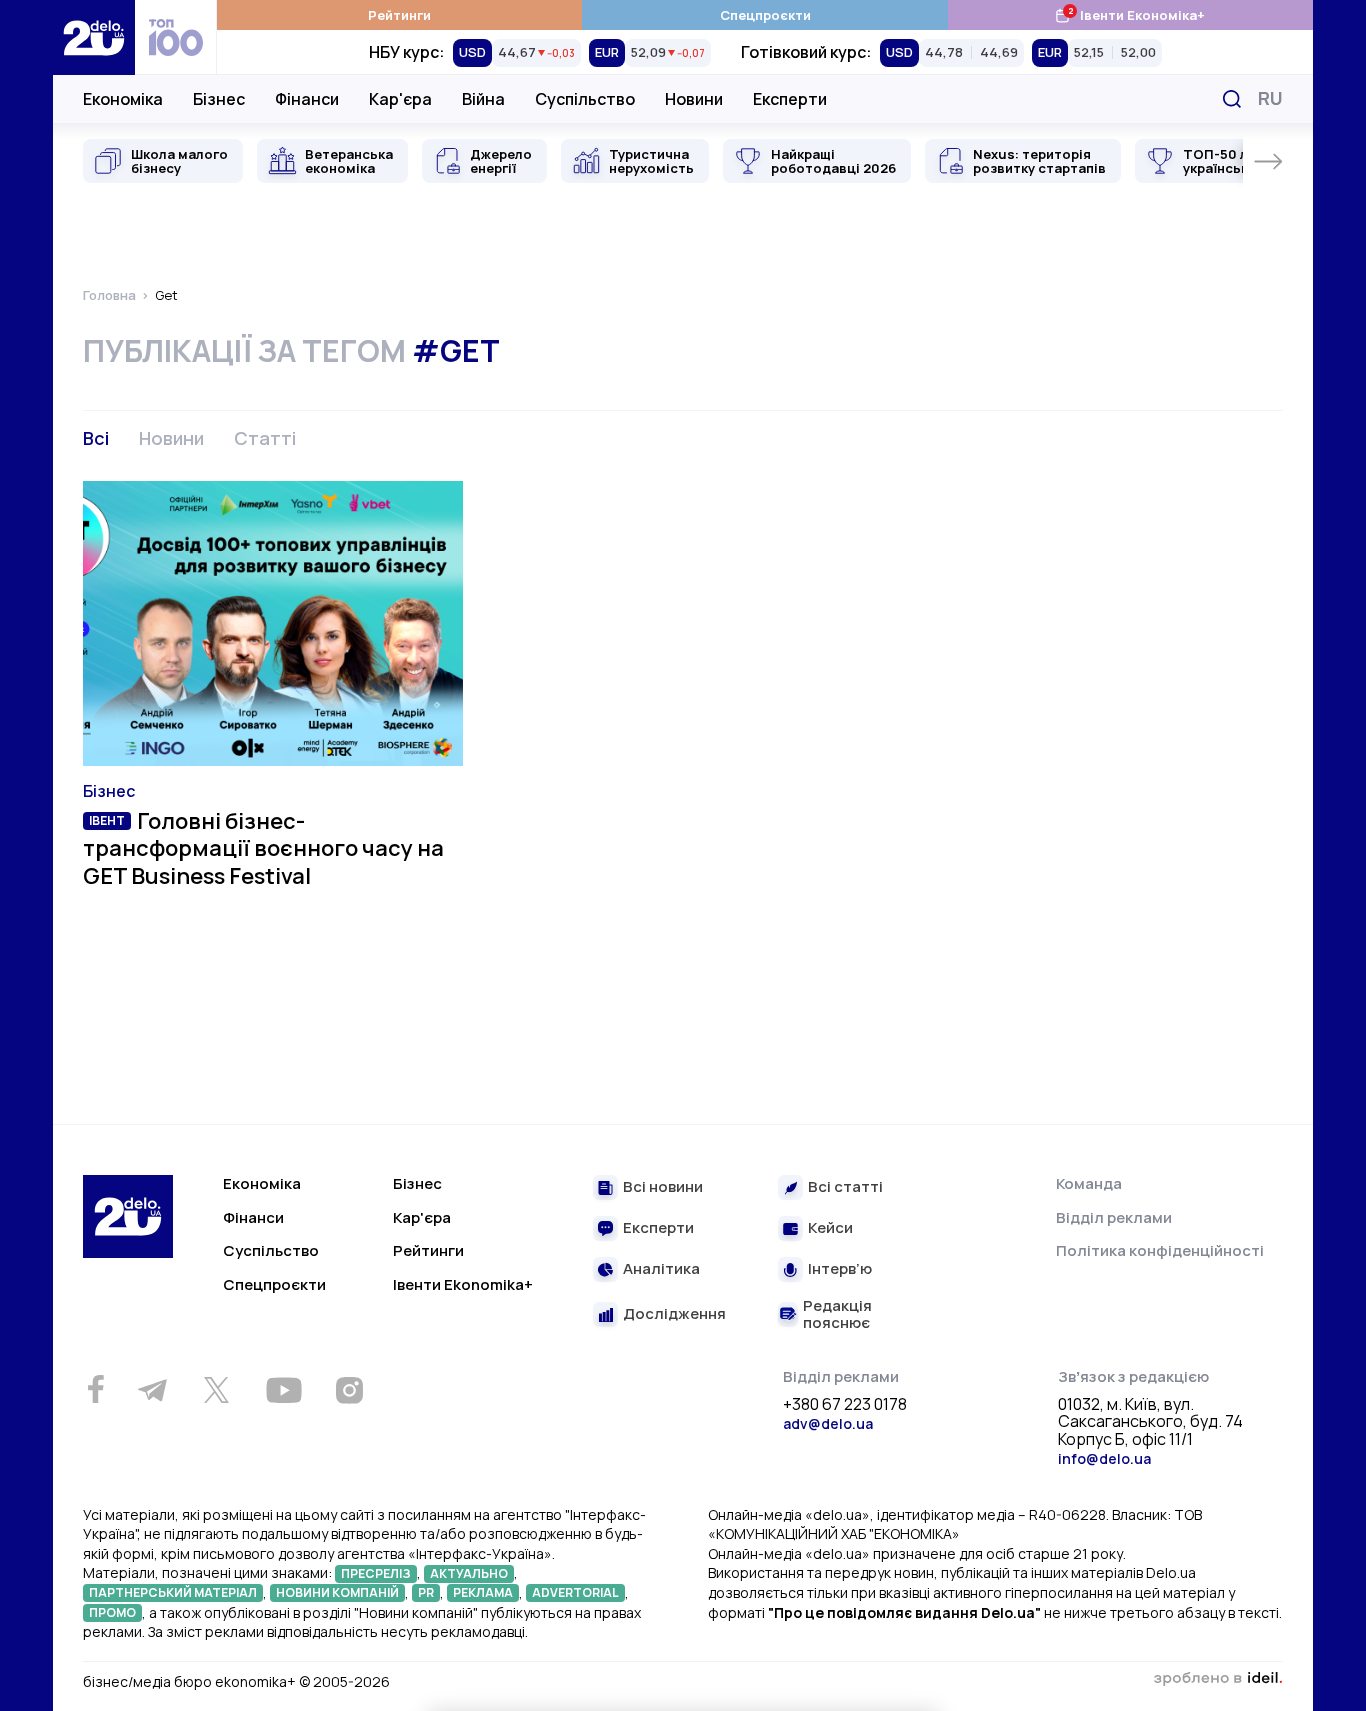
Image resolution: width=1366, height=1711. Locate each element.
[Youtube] (283, 1390)
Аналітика (661, 1269)
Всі (96, 438)
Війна (483, 99)
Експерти (790, 99)
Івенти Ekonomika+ (463, 1284)
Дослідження (674, 1314)
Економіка (123, 99)
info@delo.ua (1104, 1458)
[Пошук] (1232, 99)
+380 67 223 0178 (845, 1405)
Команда (1089, 1183)
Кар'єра (400, 99)
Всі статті (845, 1187)
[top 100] (176, 37)
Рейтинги (399, 15)
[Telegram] (152, 1390)
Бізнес (219, 99)
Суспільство (585, 99)
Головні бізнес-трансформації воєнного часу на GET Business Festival (263, 848)
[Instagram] (349, 1390)
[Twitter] (216, 1390)
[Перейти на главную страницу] (94, 37)
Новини (694, 99)
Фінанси (307, 99)
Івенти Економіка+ (1129, 14)
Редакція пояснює (837, 1314)
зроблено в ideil (1218, 1679)
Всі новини (663, 1187)
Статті (265, 438)
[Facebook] (95, 1389)
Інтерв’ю (840, 1269)
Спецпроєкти (765, 15)
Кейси (830, 1228)
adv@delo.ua (828, 1423)
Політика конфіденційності (1160, 1250)
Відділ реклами (1114, 1217)
